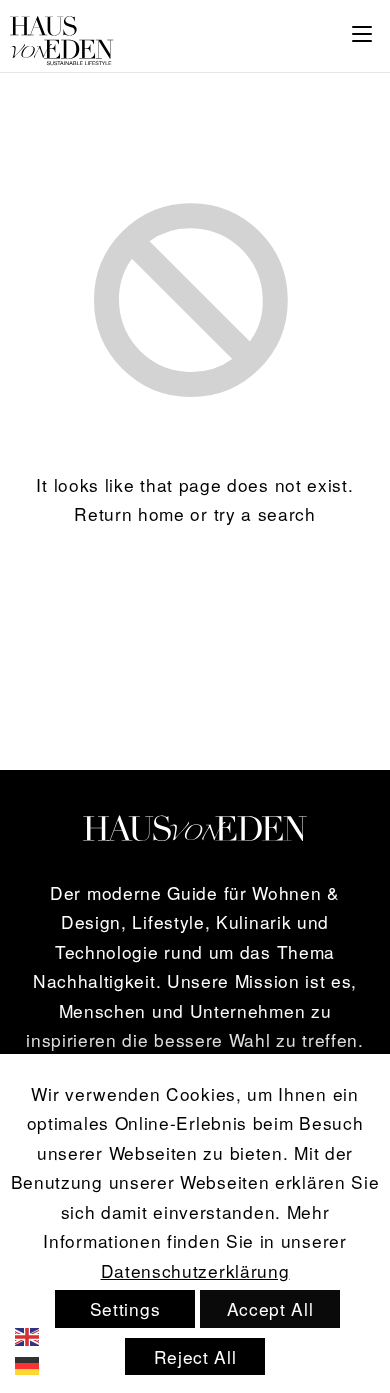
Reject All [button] (195, 1356)
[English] (41, 1333)
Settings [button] (125, 1308)
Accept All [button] (270, 1308)
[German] (41, 1363)
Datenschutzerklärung (195, 1270)
